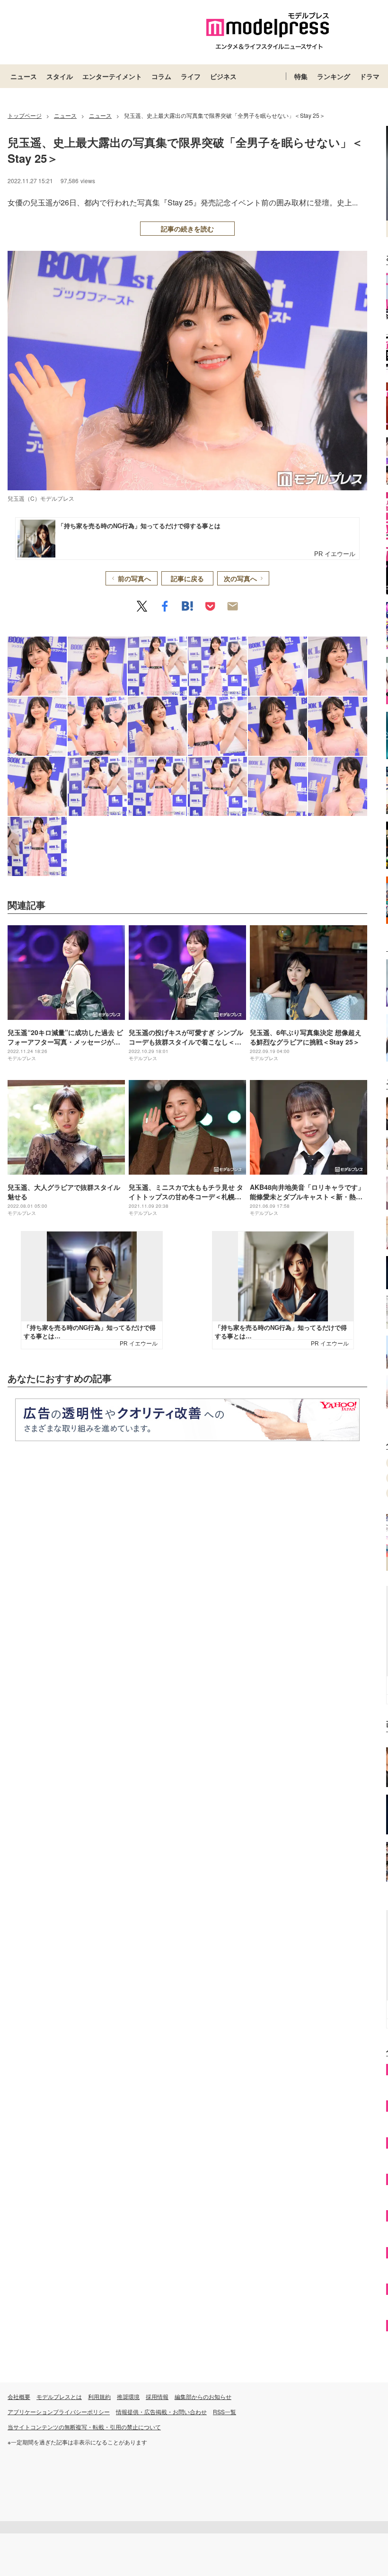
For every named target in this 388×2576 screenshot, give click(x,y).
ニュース (24, 76)
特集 (301, 76)
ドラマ (370, 76)
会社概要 (19, 2396)
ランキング (334, 76)
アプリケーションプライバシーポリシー (59, 2412)
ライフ (191, 76)
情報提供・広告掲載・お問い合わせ (161, 2412)
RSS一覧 (225, 2412)
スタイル (60, 76)
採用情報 (157, 2396)
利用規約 (99, 2396)
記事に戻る (187, 578)
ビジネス (223, 76)
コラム (161, 76)
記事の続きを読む (187, 229)
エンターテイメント (112, 76)
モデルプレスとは (59, 2396)
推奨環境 (128, 2396)
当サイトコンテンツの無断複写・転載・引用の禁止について (84, 2427)
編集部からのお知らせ (203, 2396)
